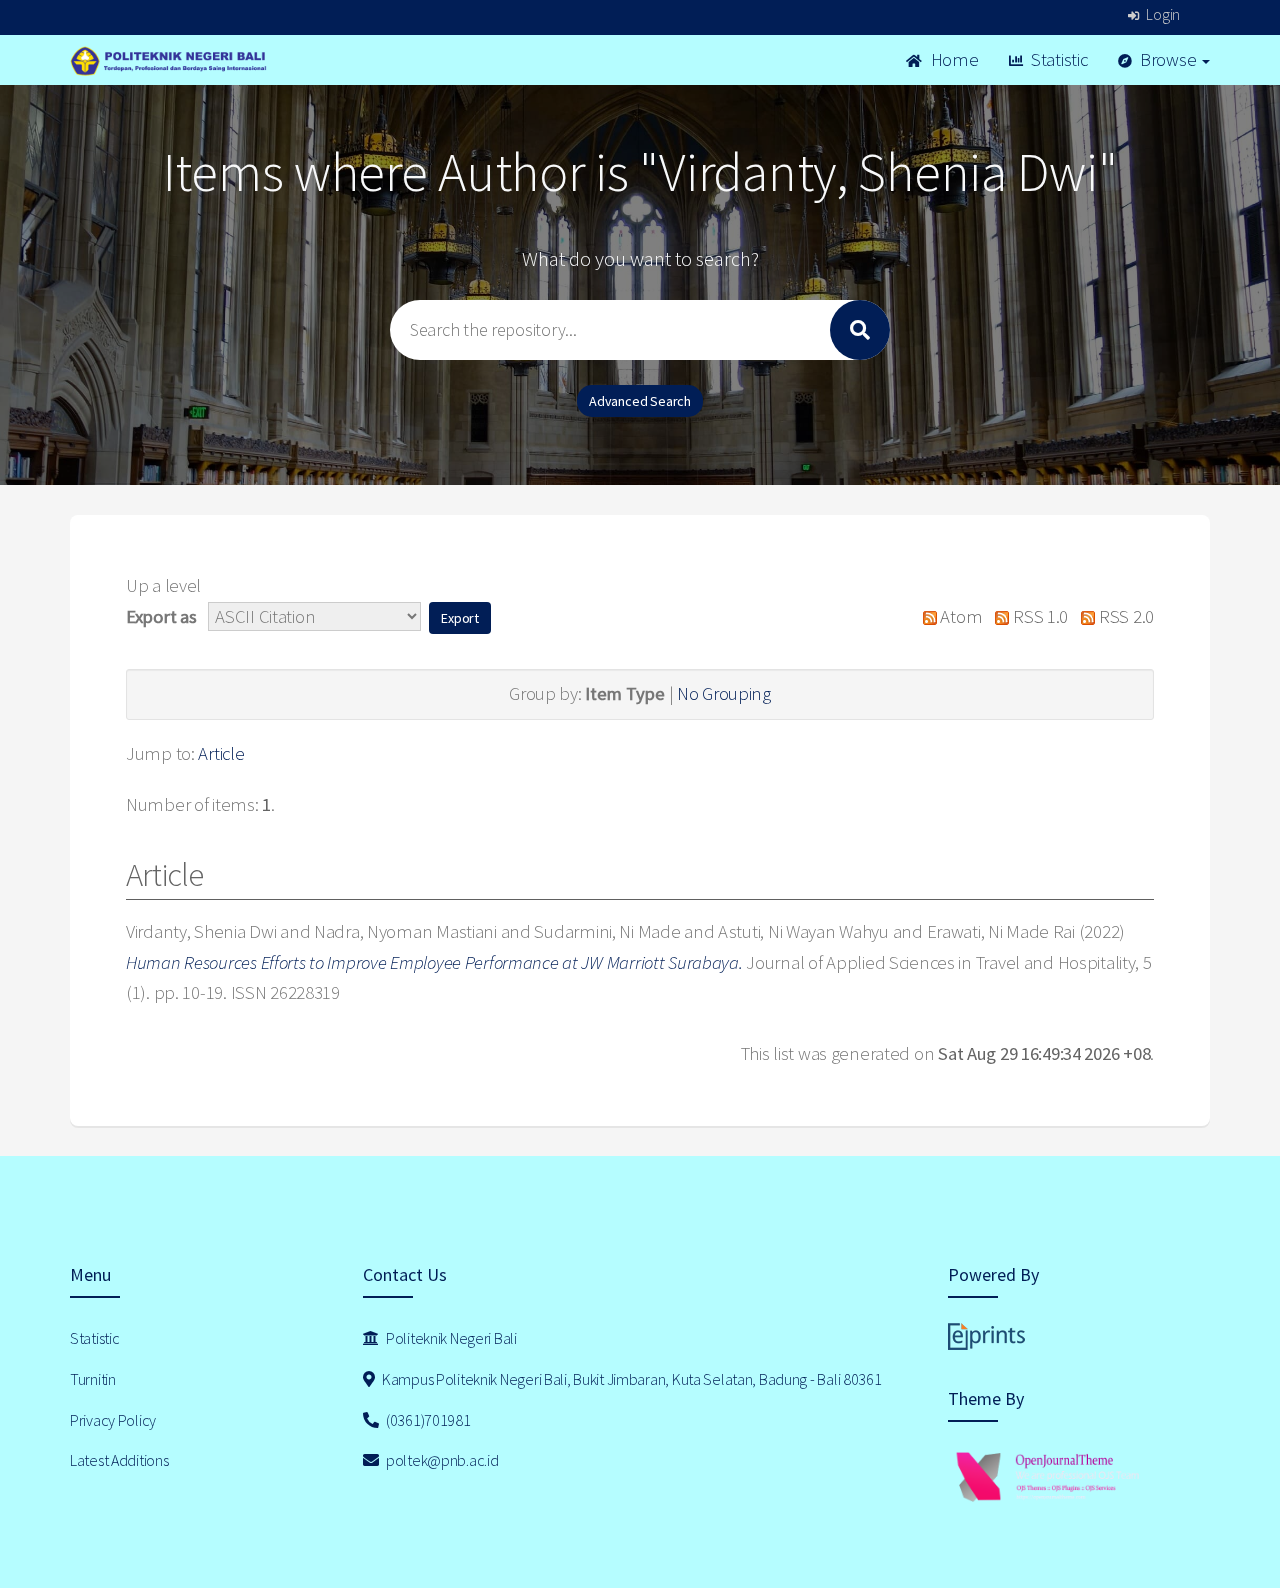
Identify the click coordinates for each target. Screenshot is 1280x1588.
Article (221, 753)
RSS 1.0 (1038, 616)
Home (953, 59)
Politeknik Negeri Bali (450, 1338)
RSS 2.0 (1124, 616)
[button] (460, 618)
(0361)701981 (426, 1420)
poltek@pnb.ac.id (440, 1460)
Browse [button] (1168, 59)
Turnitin (93, 1379)
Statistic (1057, 59)
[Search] (860, 330)
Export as (161, 616)
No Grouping (724, 693)
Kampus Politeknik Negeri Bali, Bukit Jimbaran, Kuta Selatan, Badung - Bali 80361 (630, 1379)
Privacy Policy (113, 1420)
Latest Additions (119, 1460)
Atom (959, 616)
